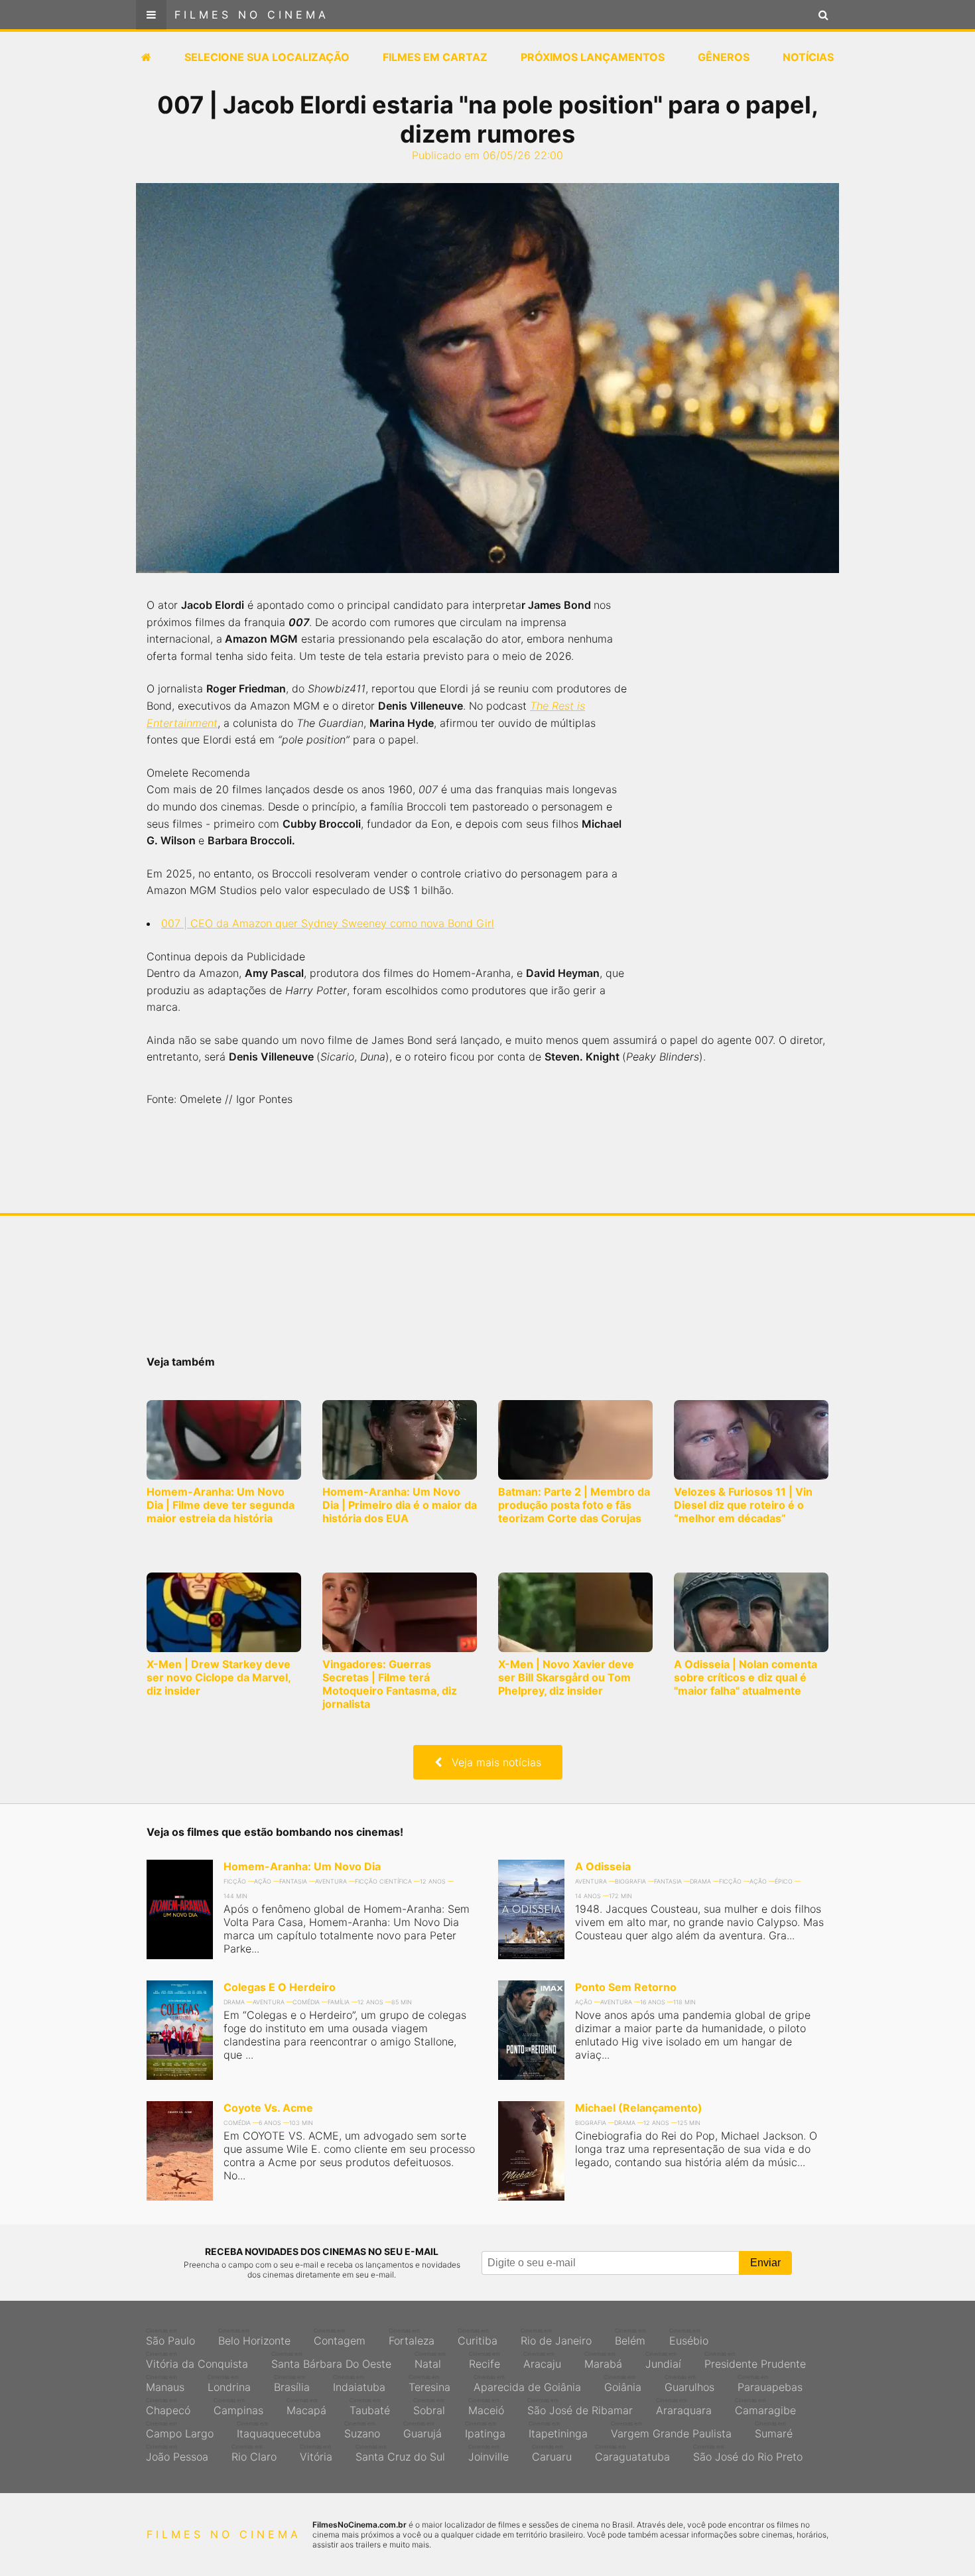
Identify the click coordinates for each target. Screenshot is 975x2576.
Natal (430, 2360)
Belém (630, 2337)
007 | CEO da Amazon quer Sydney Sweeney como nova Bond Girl (328, 923)
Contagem (340, 2337)
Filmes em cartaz (435, 57)
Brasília (292, 2384)
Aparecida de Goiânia (527, 2384)
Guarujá (422, 2430)
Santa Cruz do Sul (400, 2453)
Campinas (238, 2407)
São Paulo (170, 2337)
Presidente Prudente (755, 2360)
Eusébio (689, 2337)
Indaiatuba (359, 2384)
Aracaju (542, 2360)
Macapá (306, 2407)
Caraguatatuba (632, 2453)
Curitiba (478, 2337)
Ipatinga (485, 2430)
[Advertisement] (740, 809)
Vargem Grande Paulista (671, 2430)
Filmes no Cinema (252, 15)
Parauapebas (770, 2384)
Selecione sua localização (267, 57)
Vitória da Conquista (197, 2360)
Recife (485, 2360)
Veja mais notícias (491, 1762)
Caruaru (552, 2453)
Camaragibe (765, 2407)
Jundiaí (663, 2360)
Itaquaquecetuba (279, 2430)
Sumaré (774, 2430)
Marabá (603, 2360)
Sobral (429, 2407)
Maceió (486, 2407)
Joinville (488, 2453)
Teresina (429, 2384)
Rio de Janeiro (556, 2337)
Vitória (316, 2453)
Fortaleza (412, 2337)
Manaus (165, 2384)
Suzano (362, 2430)
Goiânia (623, 2384)
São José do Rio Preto (748, 2453)
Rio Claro (254, 2453)
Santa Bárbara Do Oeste (331, 2360)
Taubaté (370, 2407)
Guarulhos (689, 2384)
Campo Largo (180, 2430)
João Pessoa (177, 2453)
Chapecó (168, 2407)
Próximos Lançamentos (593, 57)
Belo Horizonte (254, 2337)
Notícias (808, 57)
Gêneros (724, 57)
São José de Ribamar (580, 2407)
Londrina (229, 2384)
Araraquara (684, 2407)
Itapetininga (558, 2430)
